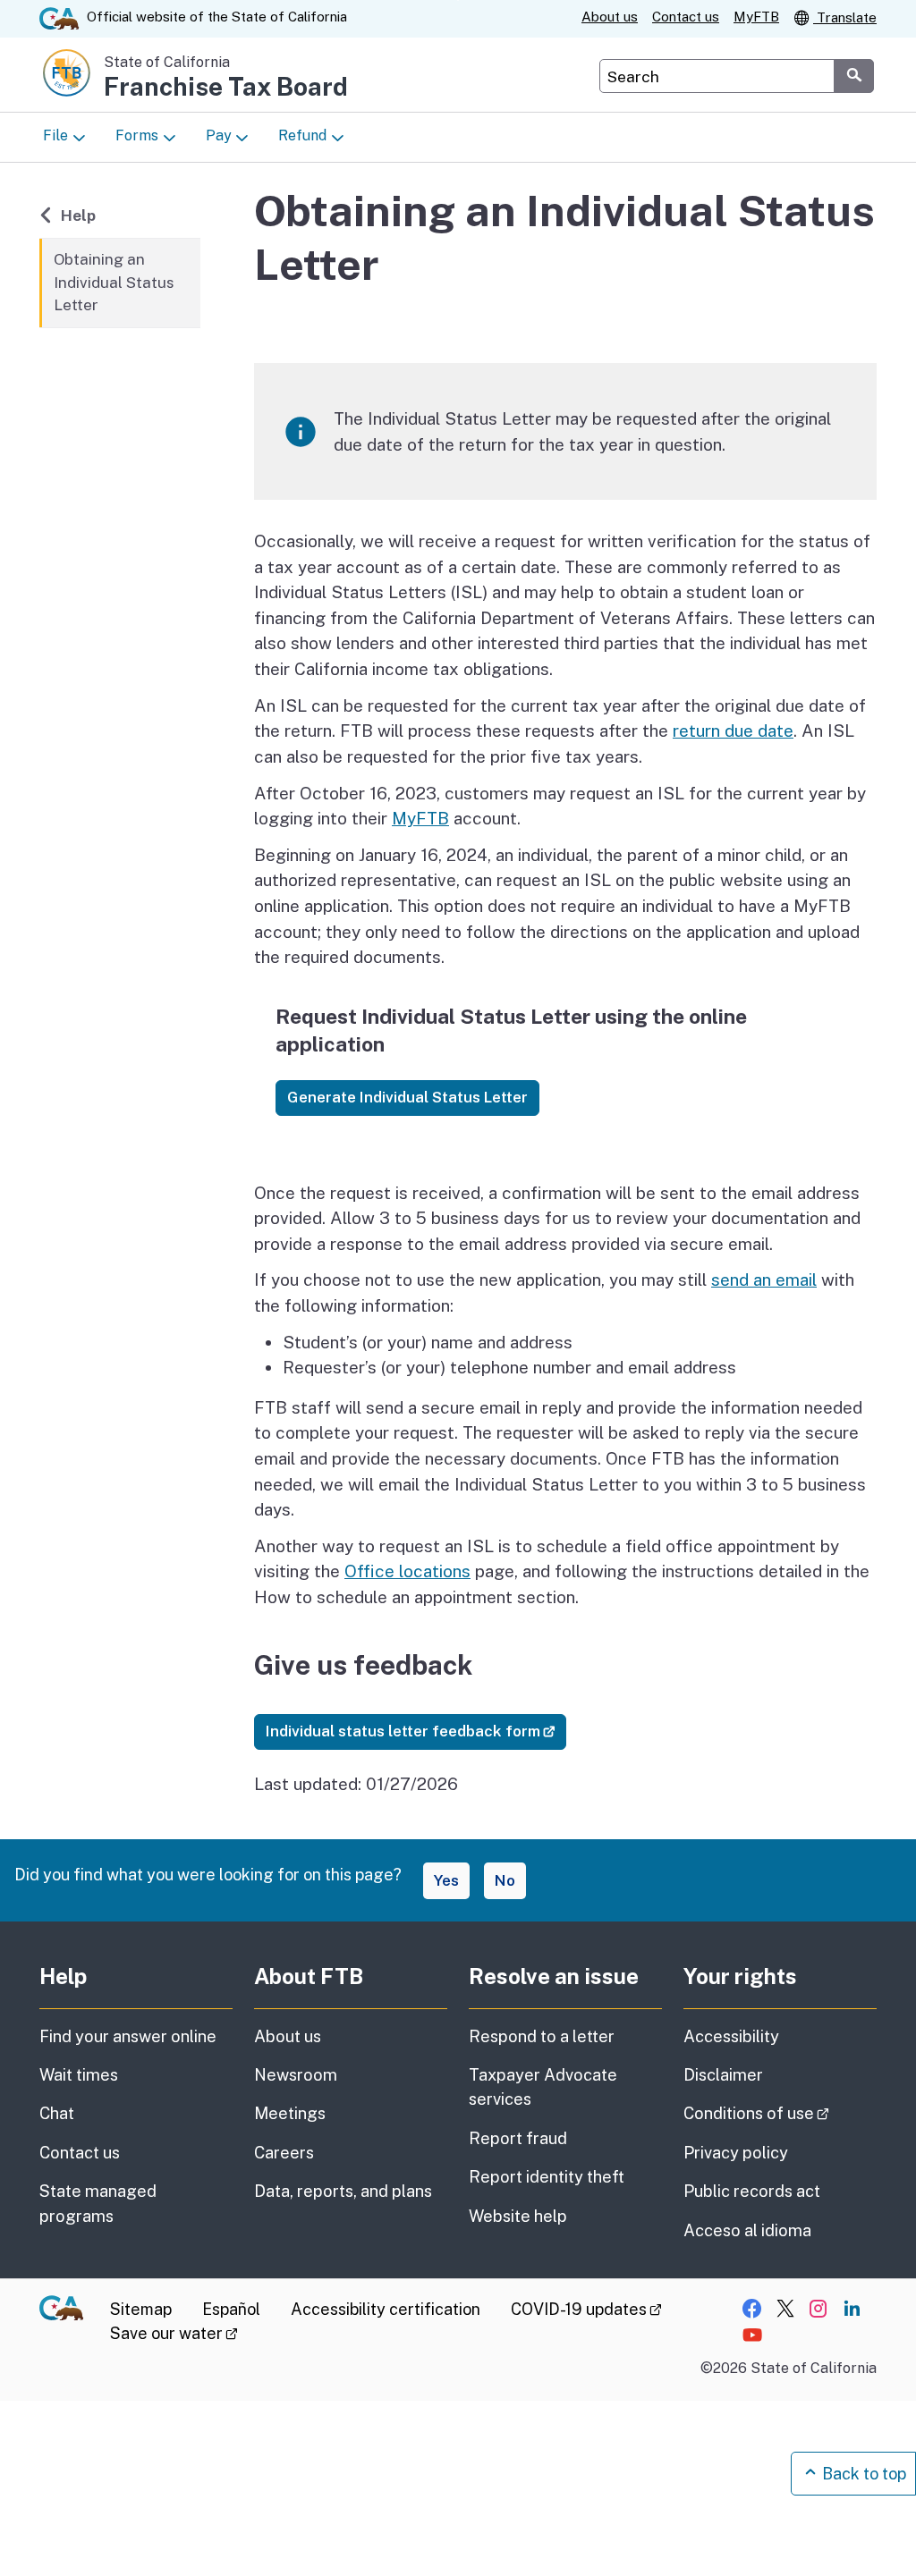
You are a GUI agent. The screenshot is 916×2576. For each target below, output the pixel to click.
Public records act (752, 2191)
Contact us (686, 17)
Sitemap (141, 2309)
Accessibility (731, 2036)
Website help (518, 2216)
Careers (284, 2153)
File (55, 135)
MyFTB (756, 17)
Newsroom (296, 2075)
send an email (764, 1280)
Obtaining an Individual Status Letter (114, 282)
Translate (845, 17)
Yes (446, 1880)
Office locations (407, 1571)
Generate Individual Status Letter (407, 1097)
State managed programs (98, 2203)
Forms (137, 135)
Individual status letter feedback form (416, 1731)
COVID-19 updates (586, 2309)
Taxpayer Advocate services (543, 2087)
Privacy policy (736, 2153)
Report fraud (518, 2138)
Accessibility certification (386, 2309)
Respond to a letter (542, 2036)
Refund (302, 135)
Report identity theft (547, 2177)
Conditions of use (780, 2113)
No (505, 1880)
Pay (219, 135)
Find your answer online (128, 2036)
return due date (733, 731)
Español (231, 2309)
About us (610, 17)
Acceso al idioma (747, 2230)
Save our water (174, 2333)
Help (88, 215)
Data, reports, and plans (343, 2191)
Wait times (79, 2075)
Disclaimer (723, 2075)
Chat (57, 2113)
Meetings (290, 2113)
